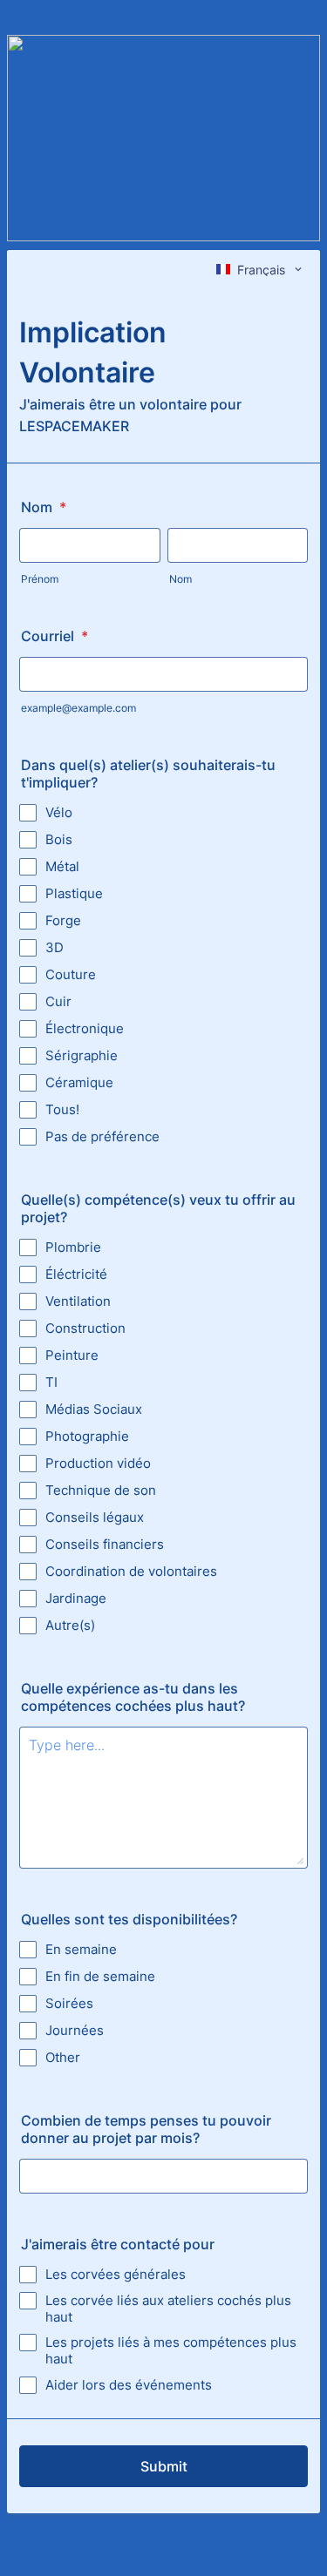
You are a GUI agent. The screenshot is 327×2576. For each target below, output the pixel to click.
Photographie (87, 1436)
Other (63, 2057)
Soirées (69, 2003)
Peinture (72, 1355)
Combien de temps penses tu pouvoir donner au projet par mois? (146, 2129)
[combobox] (260, 269)
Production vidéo (98, 1463)
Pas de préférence (102, 1136)
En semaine (81, 1949)
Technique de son (101, 1490)
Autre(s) (70, 1625)
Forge (63, 920)
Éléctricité (76, 1274)
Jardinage (76, 1598)
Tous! (62, 1109)
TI (51, 1382)
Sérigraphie (82, 1055)
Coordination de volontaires (131, 1571)
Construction (85, 1328)
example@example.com (78, 708)
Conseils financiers (105, 1544)
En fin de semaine (100, 1976)
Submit (164, 2466)
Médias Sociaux (94, 1409)
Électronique (85, 1028)
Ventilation (78, 1301)
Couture (71, 974)
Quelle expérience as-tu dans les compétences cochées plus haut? (133, 1697)
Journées (75, 2030)
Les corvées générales (116, 2274)
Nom (44, 507)
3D (54, 947)
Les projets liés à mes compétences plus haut (171, 2350)
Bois (59, 839)
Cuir (58, 1001)
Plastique (74, 893)
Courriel (54, 636)
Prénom (40, 579)
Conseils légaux (95, 1517)
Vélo (59, 812)
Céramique (79, 1082)
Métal (62, 866)
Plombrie (73, 1247)
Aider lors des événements (129, 2385)
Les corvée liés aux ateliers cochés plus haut (168, 2309)
